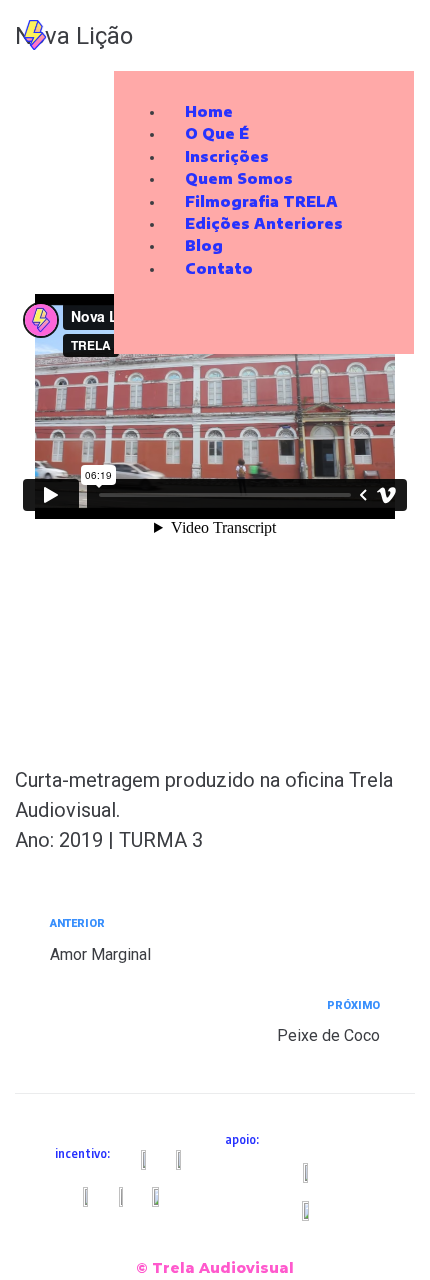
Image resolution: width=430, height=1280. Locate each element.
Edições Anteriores (264, 223)
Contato (219, 268)
